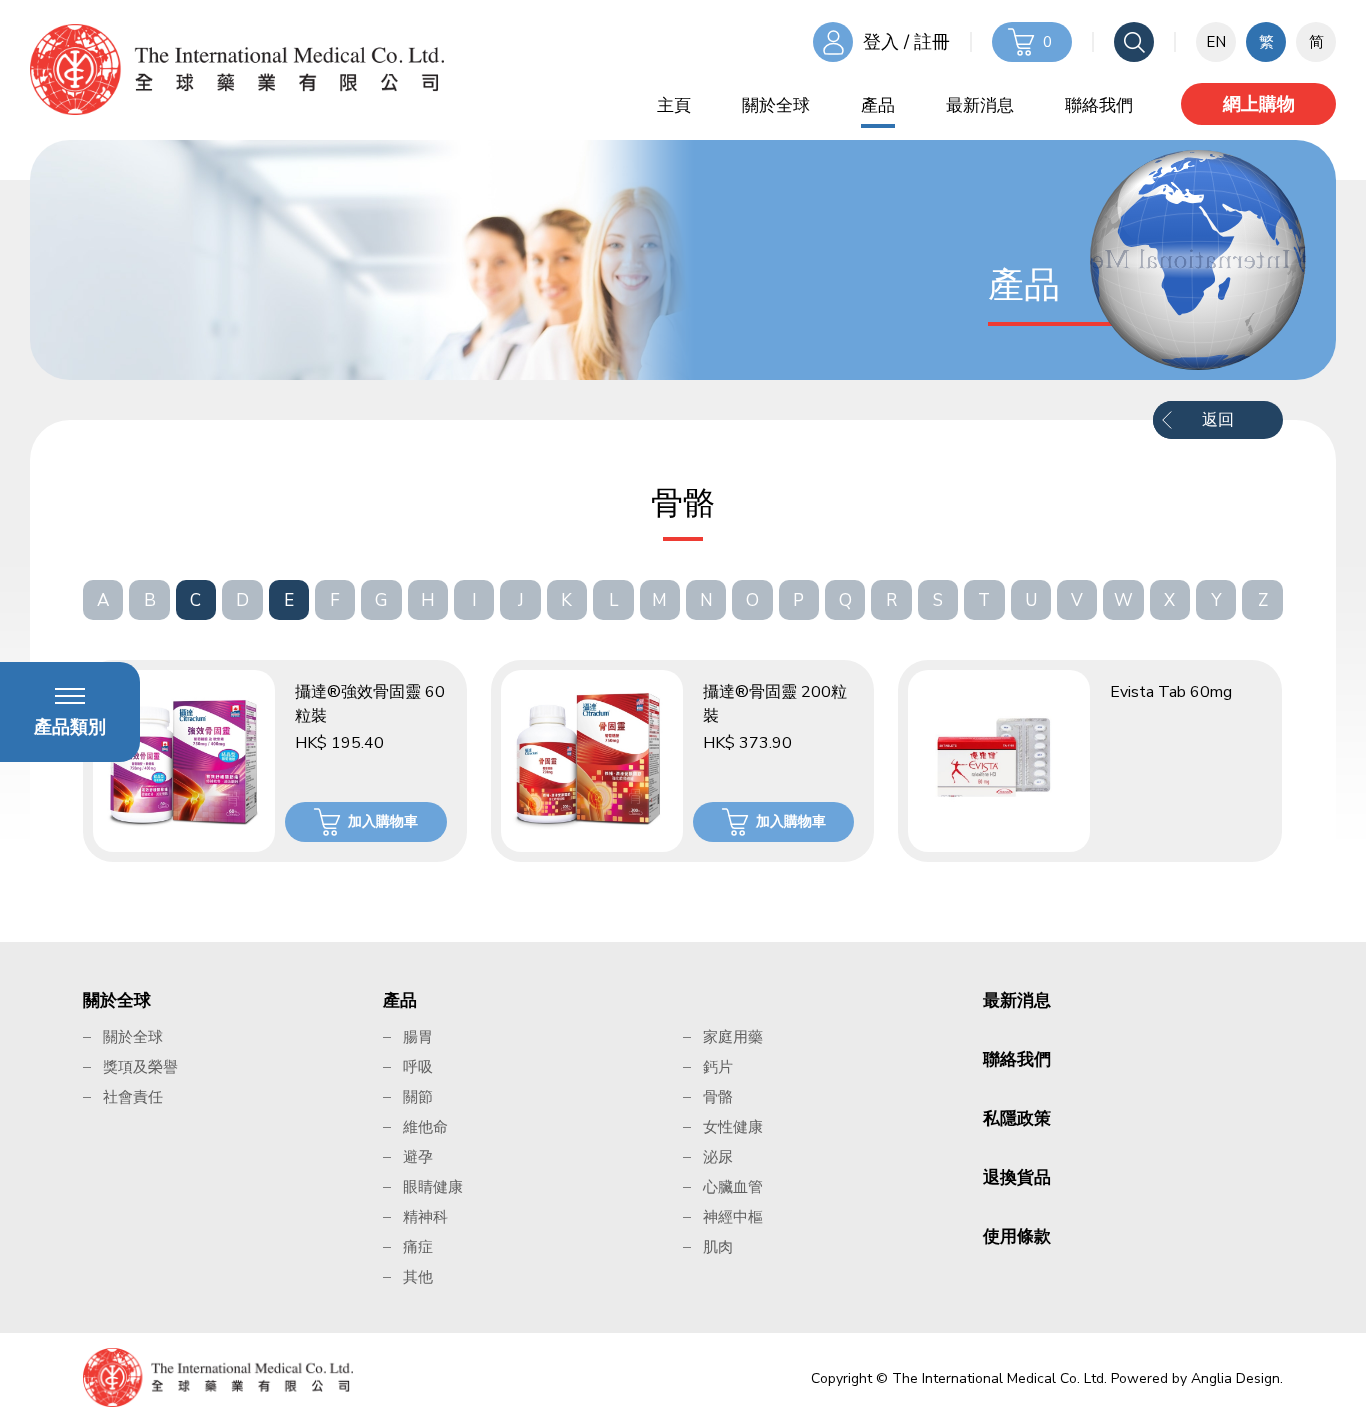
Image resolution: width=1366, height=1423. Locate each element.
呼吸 (418, 1067)
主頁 (674, 105)
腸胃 (418, 1037)
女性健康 (733, 1127)
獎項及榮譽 (140, 1067)
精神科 (425, 1217)
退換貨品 (1017, 1177)
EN (1216, 42)
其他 (418, 1277)
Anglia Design (1235, 1378)
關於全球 (776, 105)
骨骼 (718, 1097)
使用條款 (1017, 1236)
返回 (1218, 420)
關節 (418, 1097)
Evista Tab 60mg (1171, 692)
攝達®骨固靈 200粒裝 (775, 704)
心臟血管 (733, 1187)
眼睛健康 (433, 1187)
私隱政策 (1017, 1118)
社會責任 (133, 1097)
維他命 (425, 1127)
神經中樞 (733, 1217)
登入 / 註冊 (906, 42)
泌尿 (718, 1157)
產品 (878, 105)
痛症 (418, 1247)
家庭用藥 (733, 1037)
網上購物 (1259, 104)
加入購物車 (383, 821)
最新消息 (980, 105)
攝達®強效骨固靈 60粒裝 (370, 704)
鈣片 (718, 1067)
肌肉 (718, 1247)
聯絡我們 (1099, 105)
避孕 (418, 1157)
